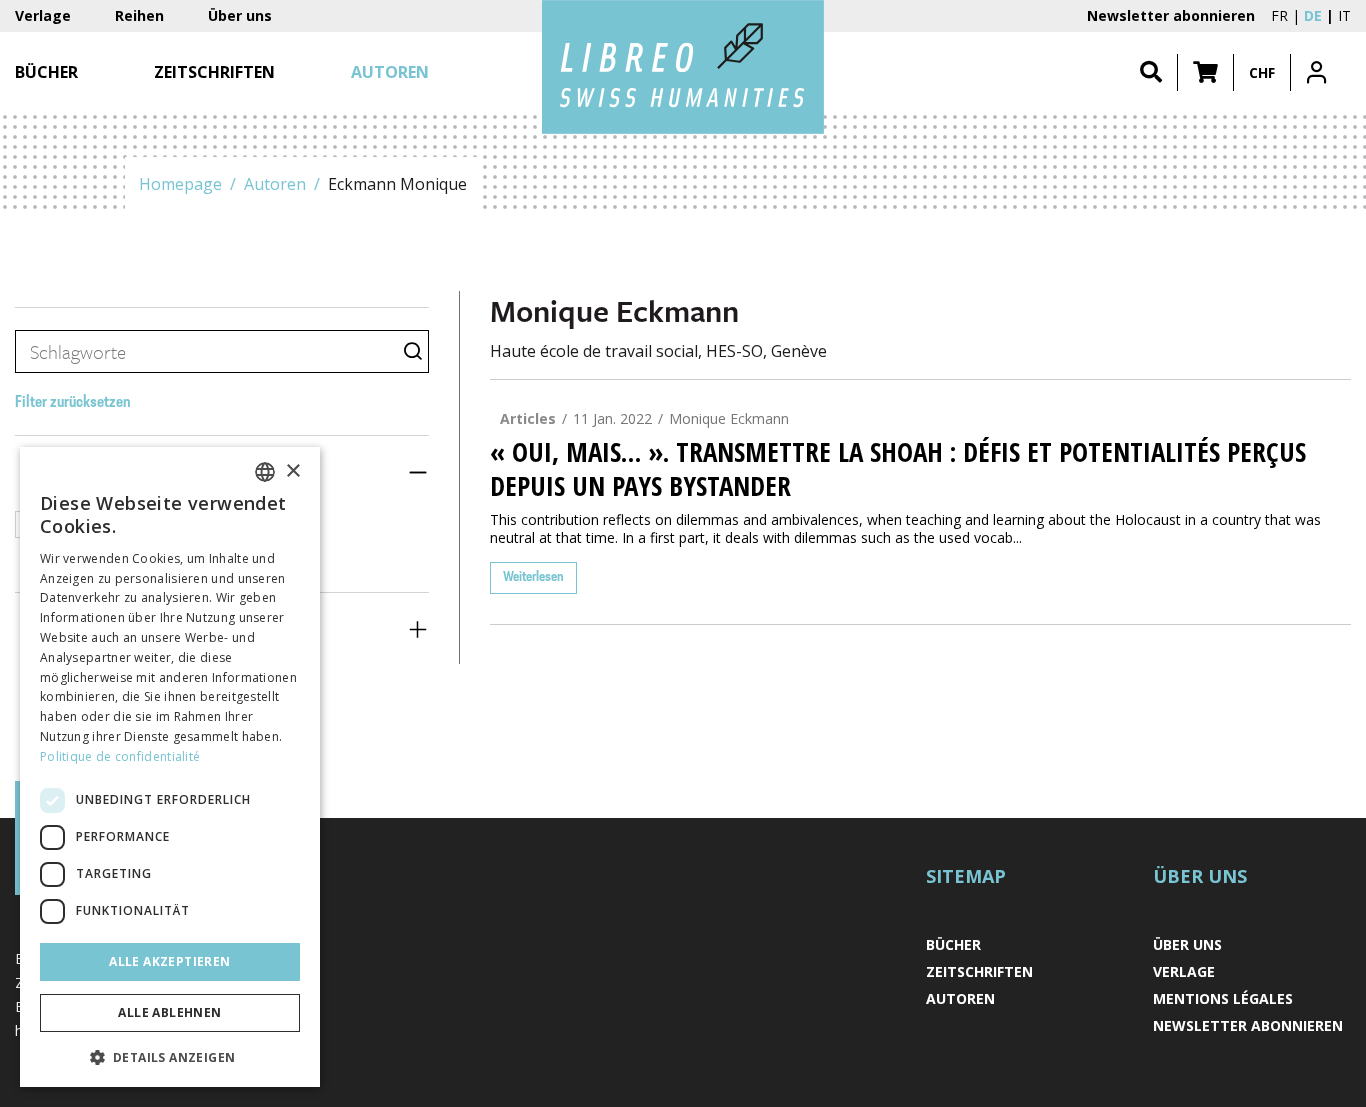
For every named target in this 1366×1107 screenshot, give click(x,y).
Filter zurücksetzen (73, 403)
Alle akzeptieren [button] (169, 961)
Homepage (180, 184)
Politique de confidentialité (120, 756)
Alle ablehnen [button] (169, 1012)
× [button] (292, 471)
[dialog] (170, 767)
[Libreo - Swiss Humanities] (683, 67)
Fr (1279, 15)
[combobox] (265, 472)
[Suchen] (1151, 72)
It (1344, 15)
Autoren (275, 184)
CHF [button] (1262, 72)
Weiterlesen (533, 577)
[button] (1205, 72)
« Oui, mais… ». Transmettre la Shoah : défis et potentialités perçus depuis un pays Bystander (898, 469)
